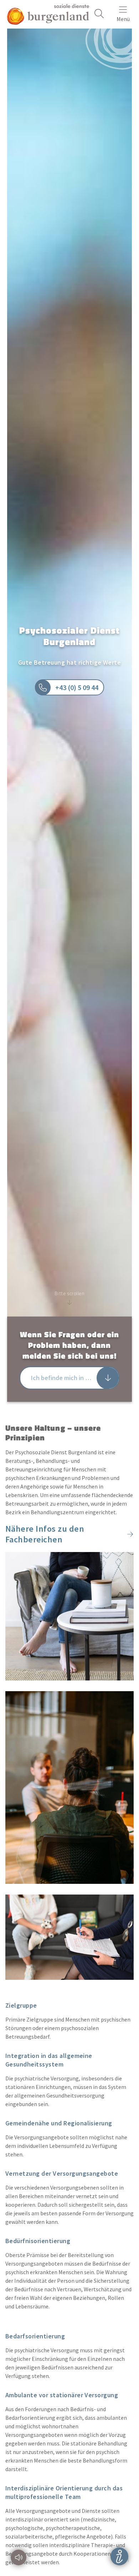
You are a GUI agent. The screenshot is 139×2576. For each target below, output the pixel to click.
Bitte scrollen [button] (69, 1293)
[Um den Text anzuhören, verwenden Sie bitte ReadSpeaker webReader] (19, 2557)
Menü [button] (123, 19)
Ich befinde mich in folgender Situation (75, 1378)
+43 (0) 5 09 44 (78, 687)
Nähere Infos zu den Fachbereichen (45, 1534)
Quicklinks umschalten (120, 2556)
